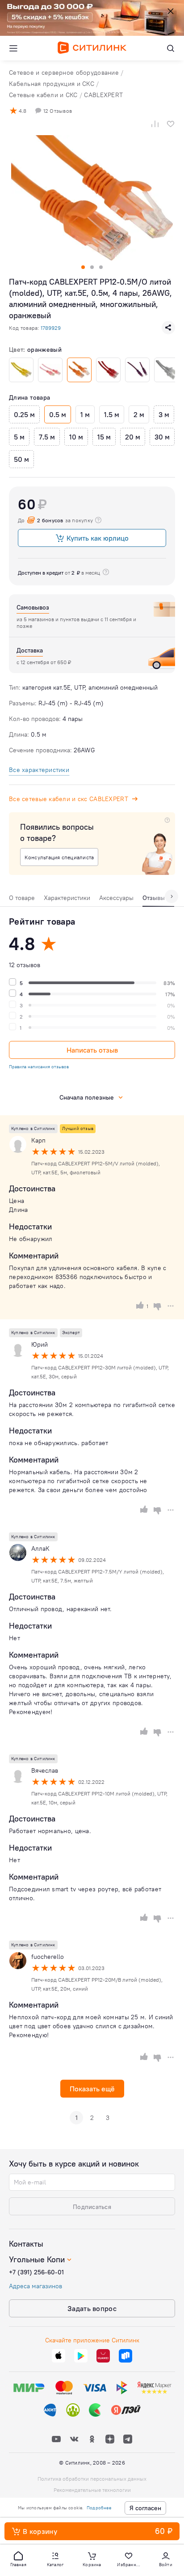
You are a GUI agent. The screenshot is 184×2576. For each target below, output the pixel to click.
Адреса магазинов (36, 2286)
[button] (18, 2559)
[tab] (22, 900)
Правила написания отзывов (39, 1067)
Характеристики (67, 898)
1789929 (51, 328)
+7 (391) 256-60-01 (36, 2272)
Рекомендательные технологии (92, 2490)
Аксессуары (116, 898)
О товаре (22, 898)
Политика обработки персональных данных (92, 2479)
